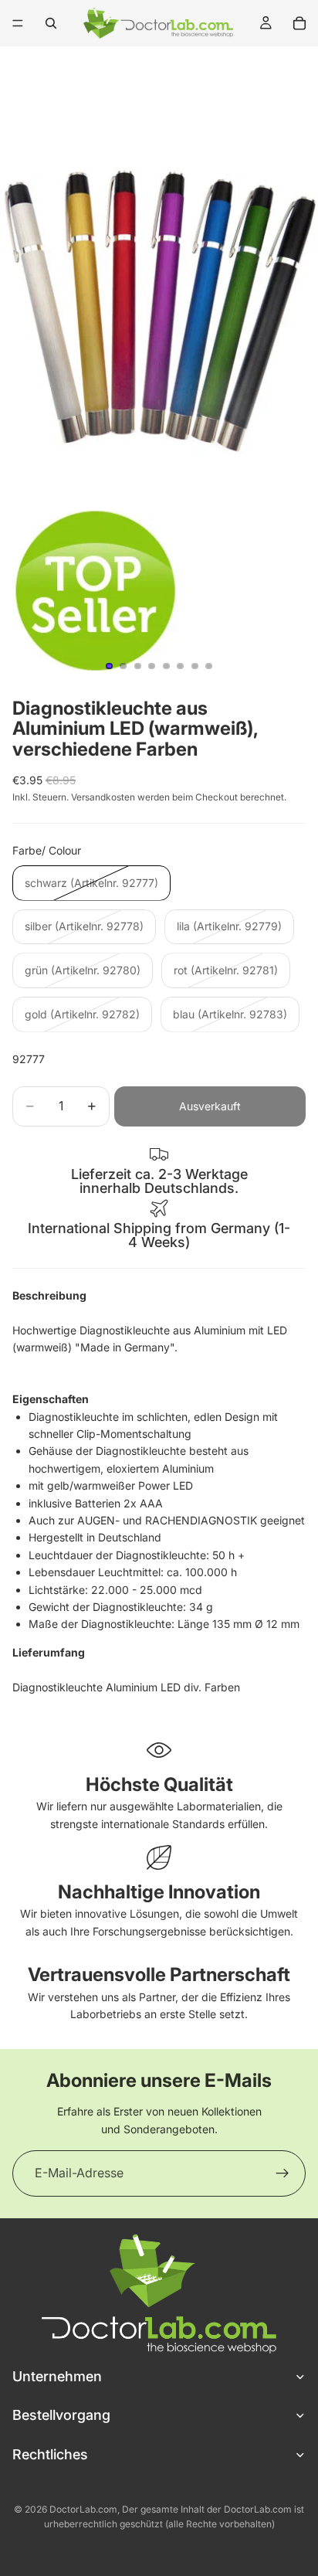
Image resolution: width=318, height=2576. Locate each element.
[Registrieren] (282, 2173)
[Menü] (18, 23)
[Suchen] (51, 23)
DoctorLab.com (83, 2509)
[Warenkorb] (299, 23)
